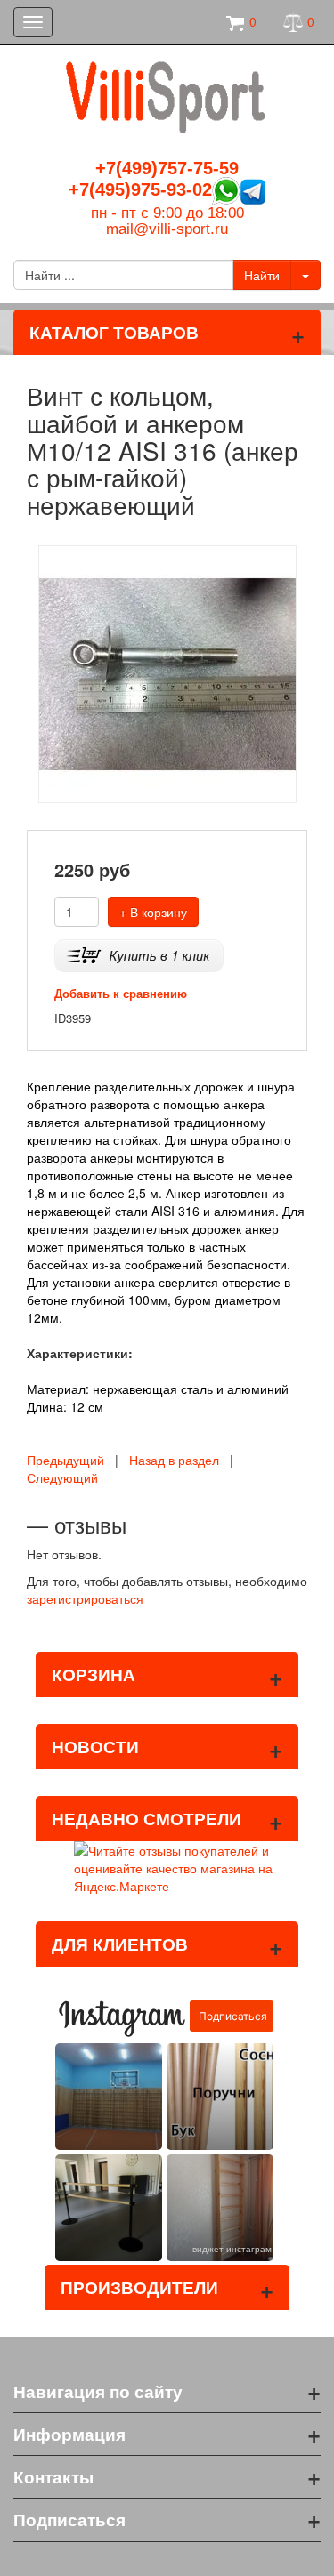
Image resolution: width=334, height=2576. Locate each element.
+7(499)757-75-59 (167, 168)
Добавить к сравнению (121, 993)
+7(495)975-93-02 (140, 189)
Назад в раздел (174, 1460)
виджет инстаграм (232, 2249)
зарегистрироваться (85, 1598)
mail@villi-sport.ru (167, 229)
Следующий (62, 1477)
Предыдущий (65, 1460)
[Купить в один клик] (139, 953)
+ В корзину (153, 912)
